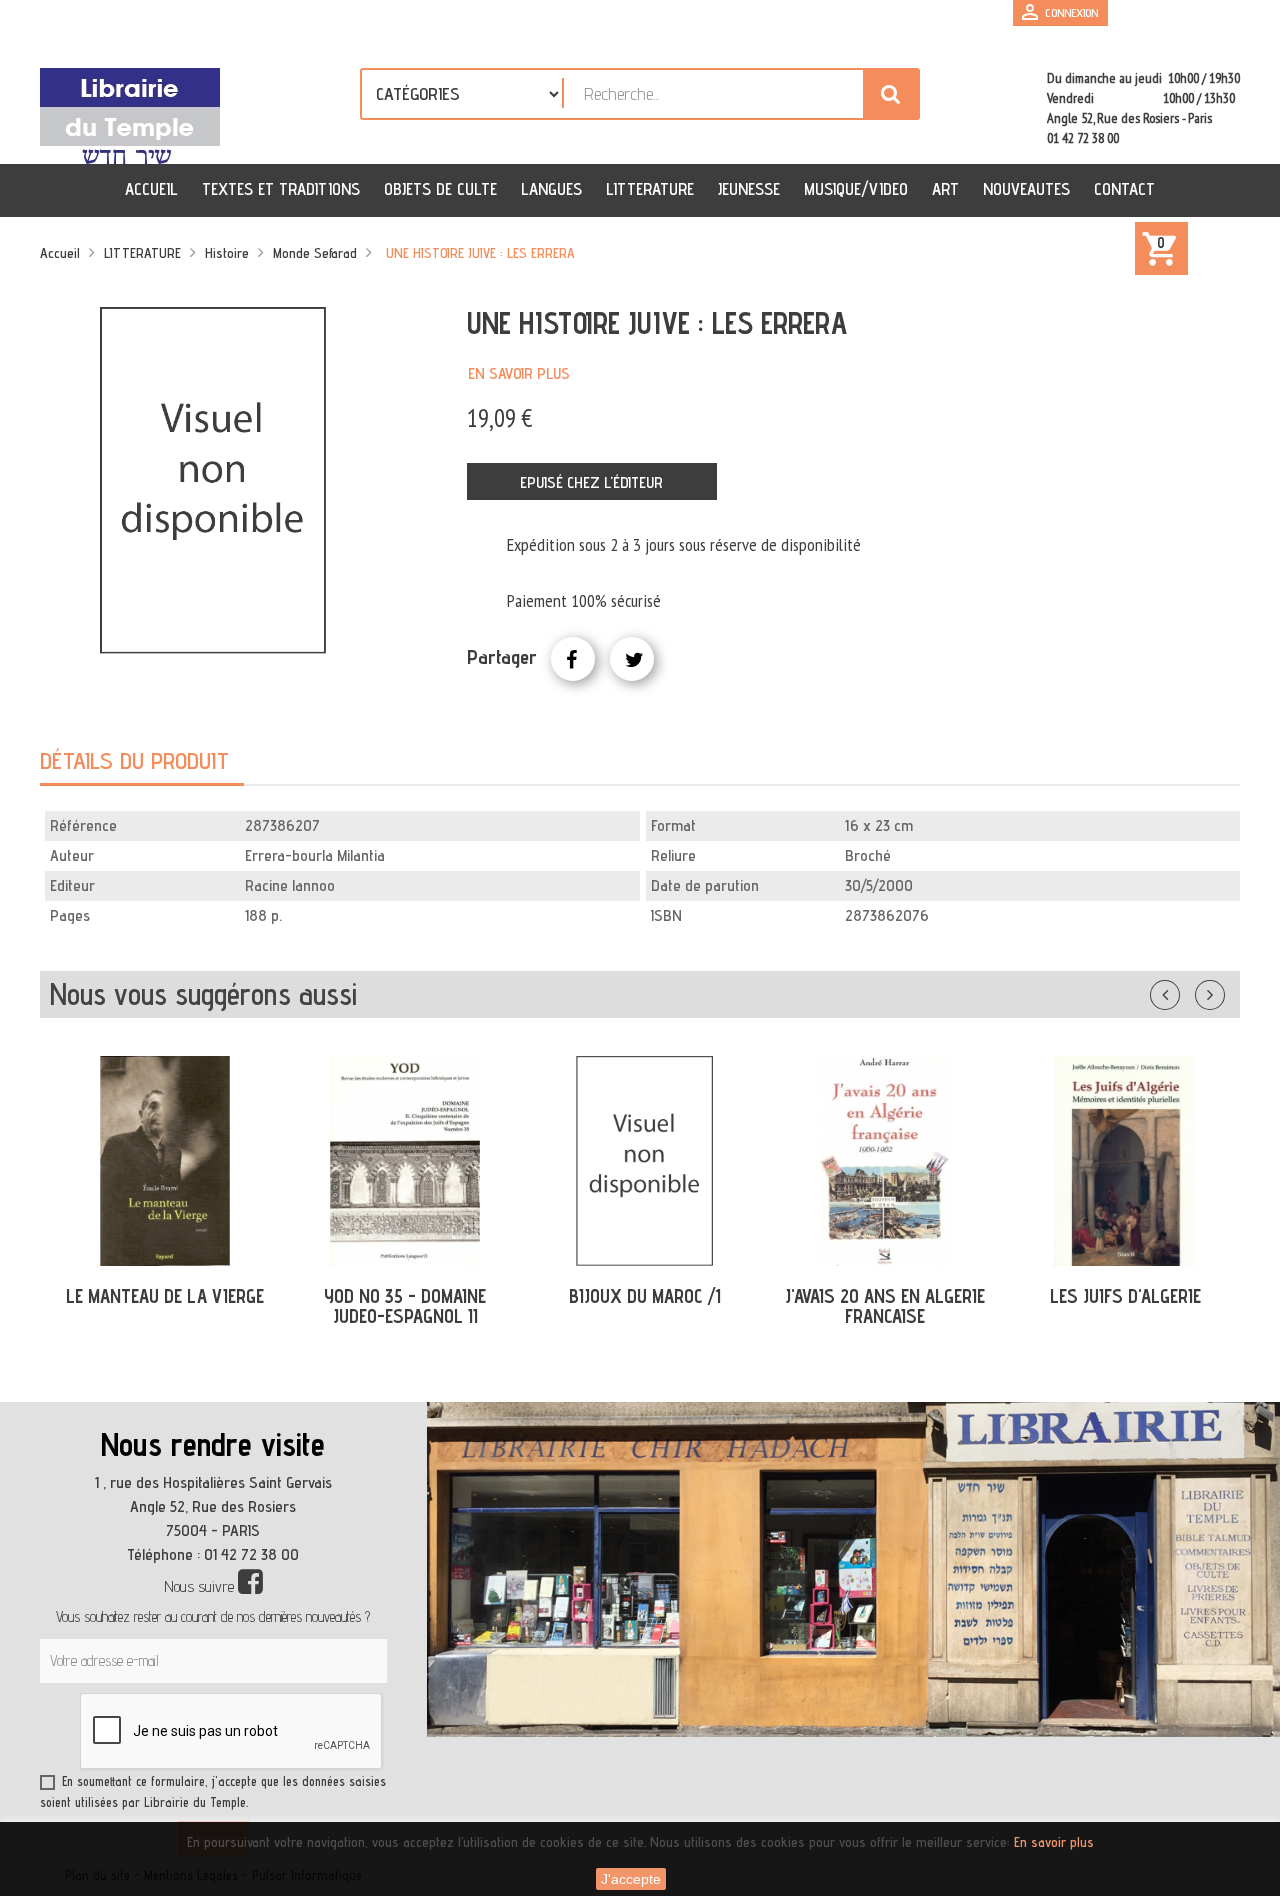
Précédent (1185, 991)
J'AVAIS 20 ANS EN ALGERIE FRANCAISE (885, 1306)
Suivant (1223, 991)
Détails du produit (134, 760)
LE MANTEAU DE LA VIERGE (165, 1296)
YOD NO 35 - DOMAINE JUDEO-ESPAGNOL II (405, 1306)
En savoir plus (519, 373)
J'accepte (631, 1879)
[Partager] (573, 659)
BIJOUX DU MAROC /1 (645, 1296)
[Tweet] (632, 659)
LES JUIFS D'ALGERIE (1125, 1296)
